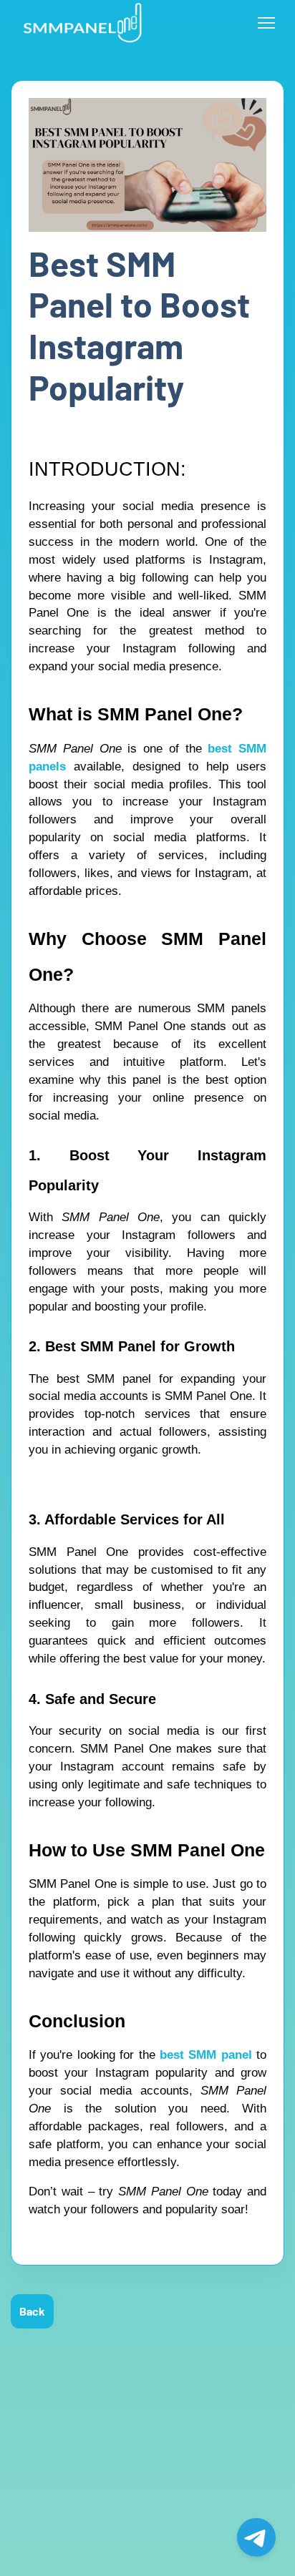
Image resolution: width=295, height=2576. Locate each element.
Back (32, 2311)
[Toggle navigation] (266, 23)
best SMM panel (206, 2055)
